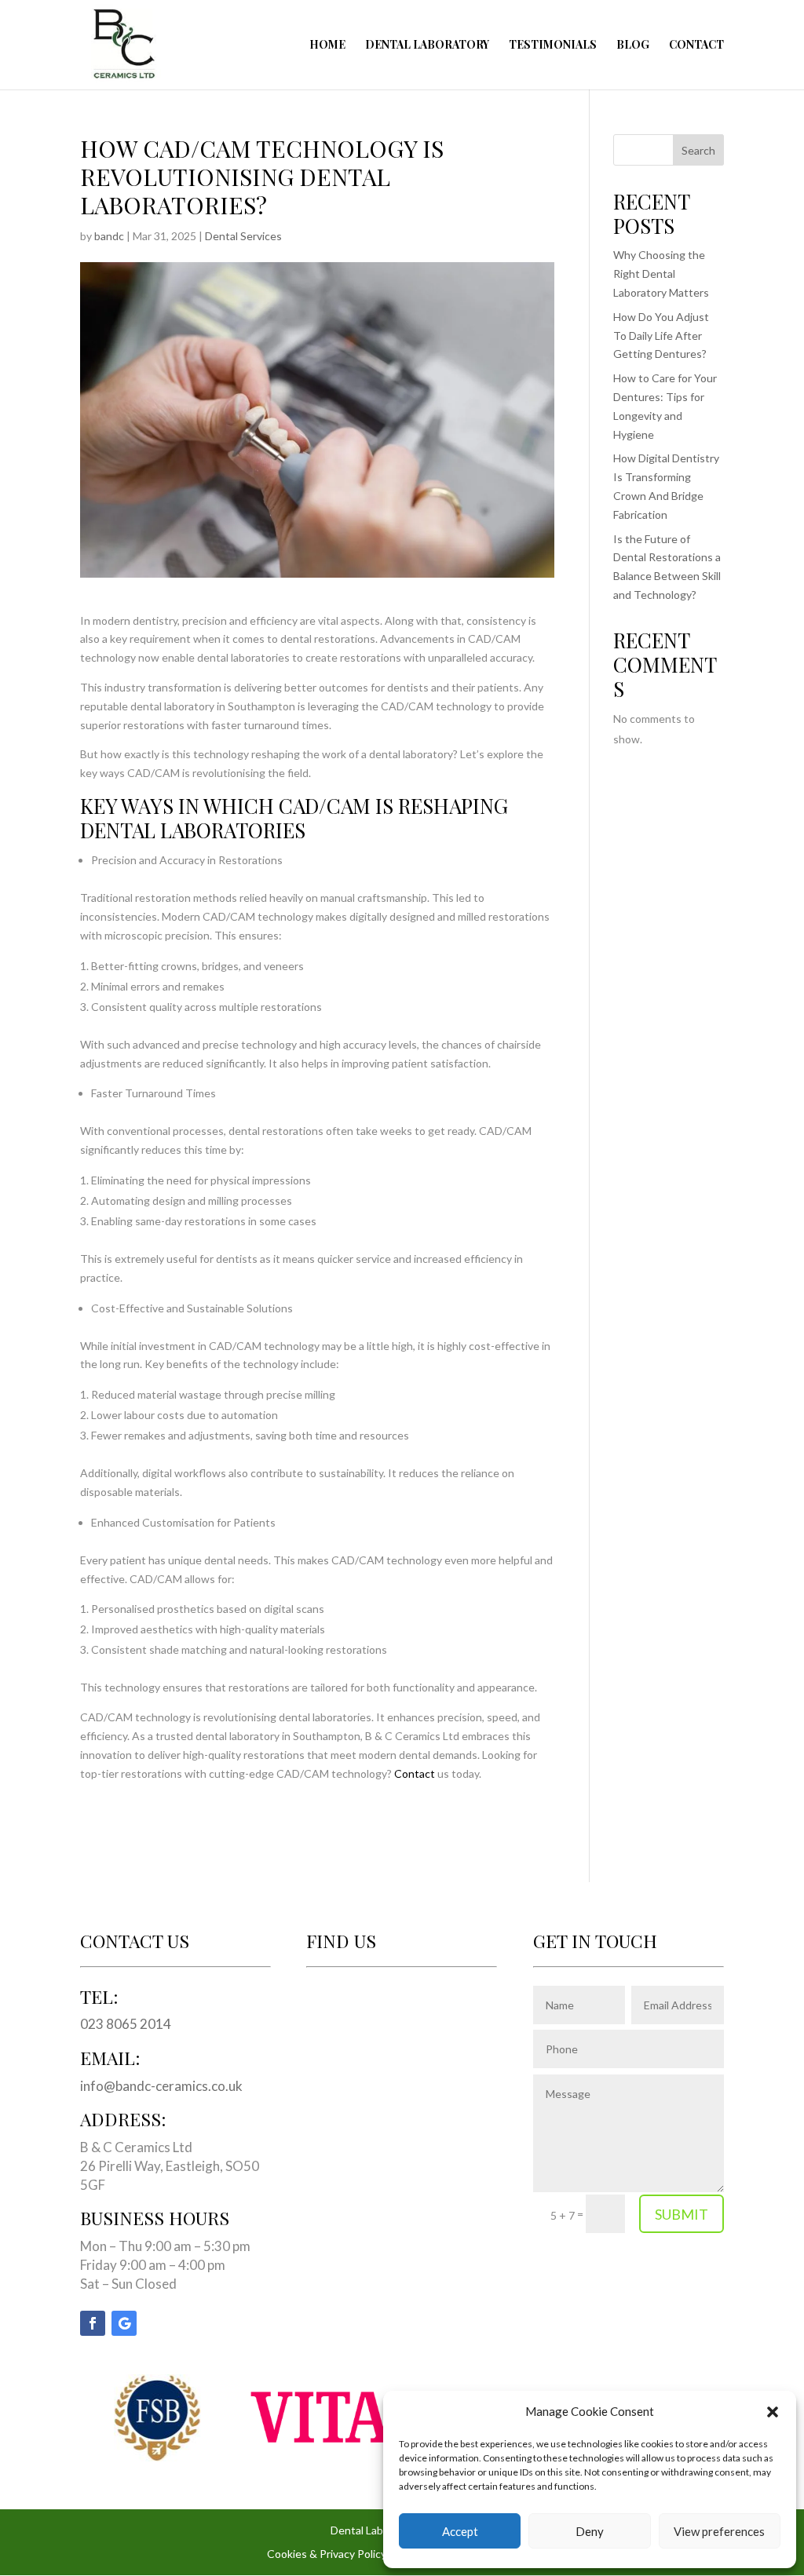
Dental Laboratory (427, 46)
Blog (633, 46)
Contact (696, 46)
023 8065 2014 (126, 2024)
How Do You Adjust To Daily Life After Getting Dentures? (661, 336)
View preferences (719, 2531)
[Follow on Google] (124, 2323)
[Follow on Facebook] (93, 2323)
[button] (773, 2412)
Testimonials (553, 46)
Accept (460, 2531)
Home (327, 46)
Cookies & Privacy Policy (327, 2554)
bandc (109, 236)
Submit (682, 2214)
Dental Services (243, 236)
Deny (590, 2531)
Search (698, 150)
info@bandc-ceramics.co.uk (161, 2086)
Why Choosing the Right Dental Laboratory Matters (661, 274)
